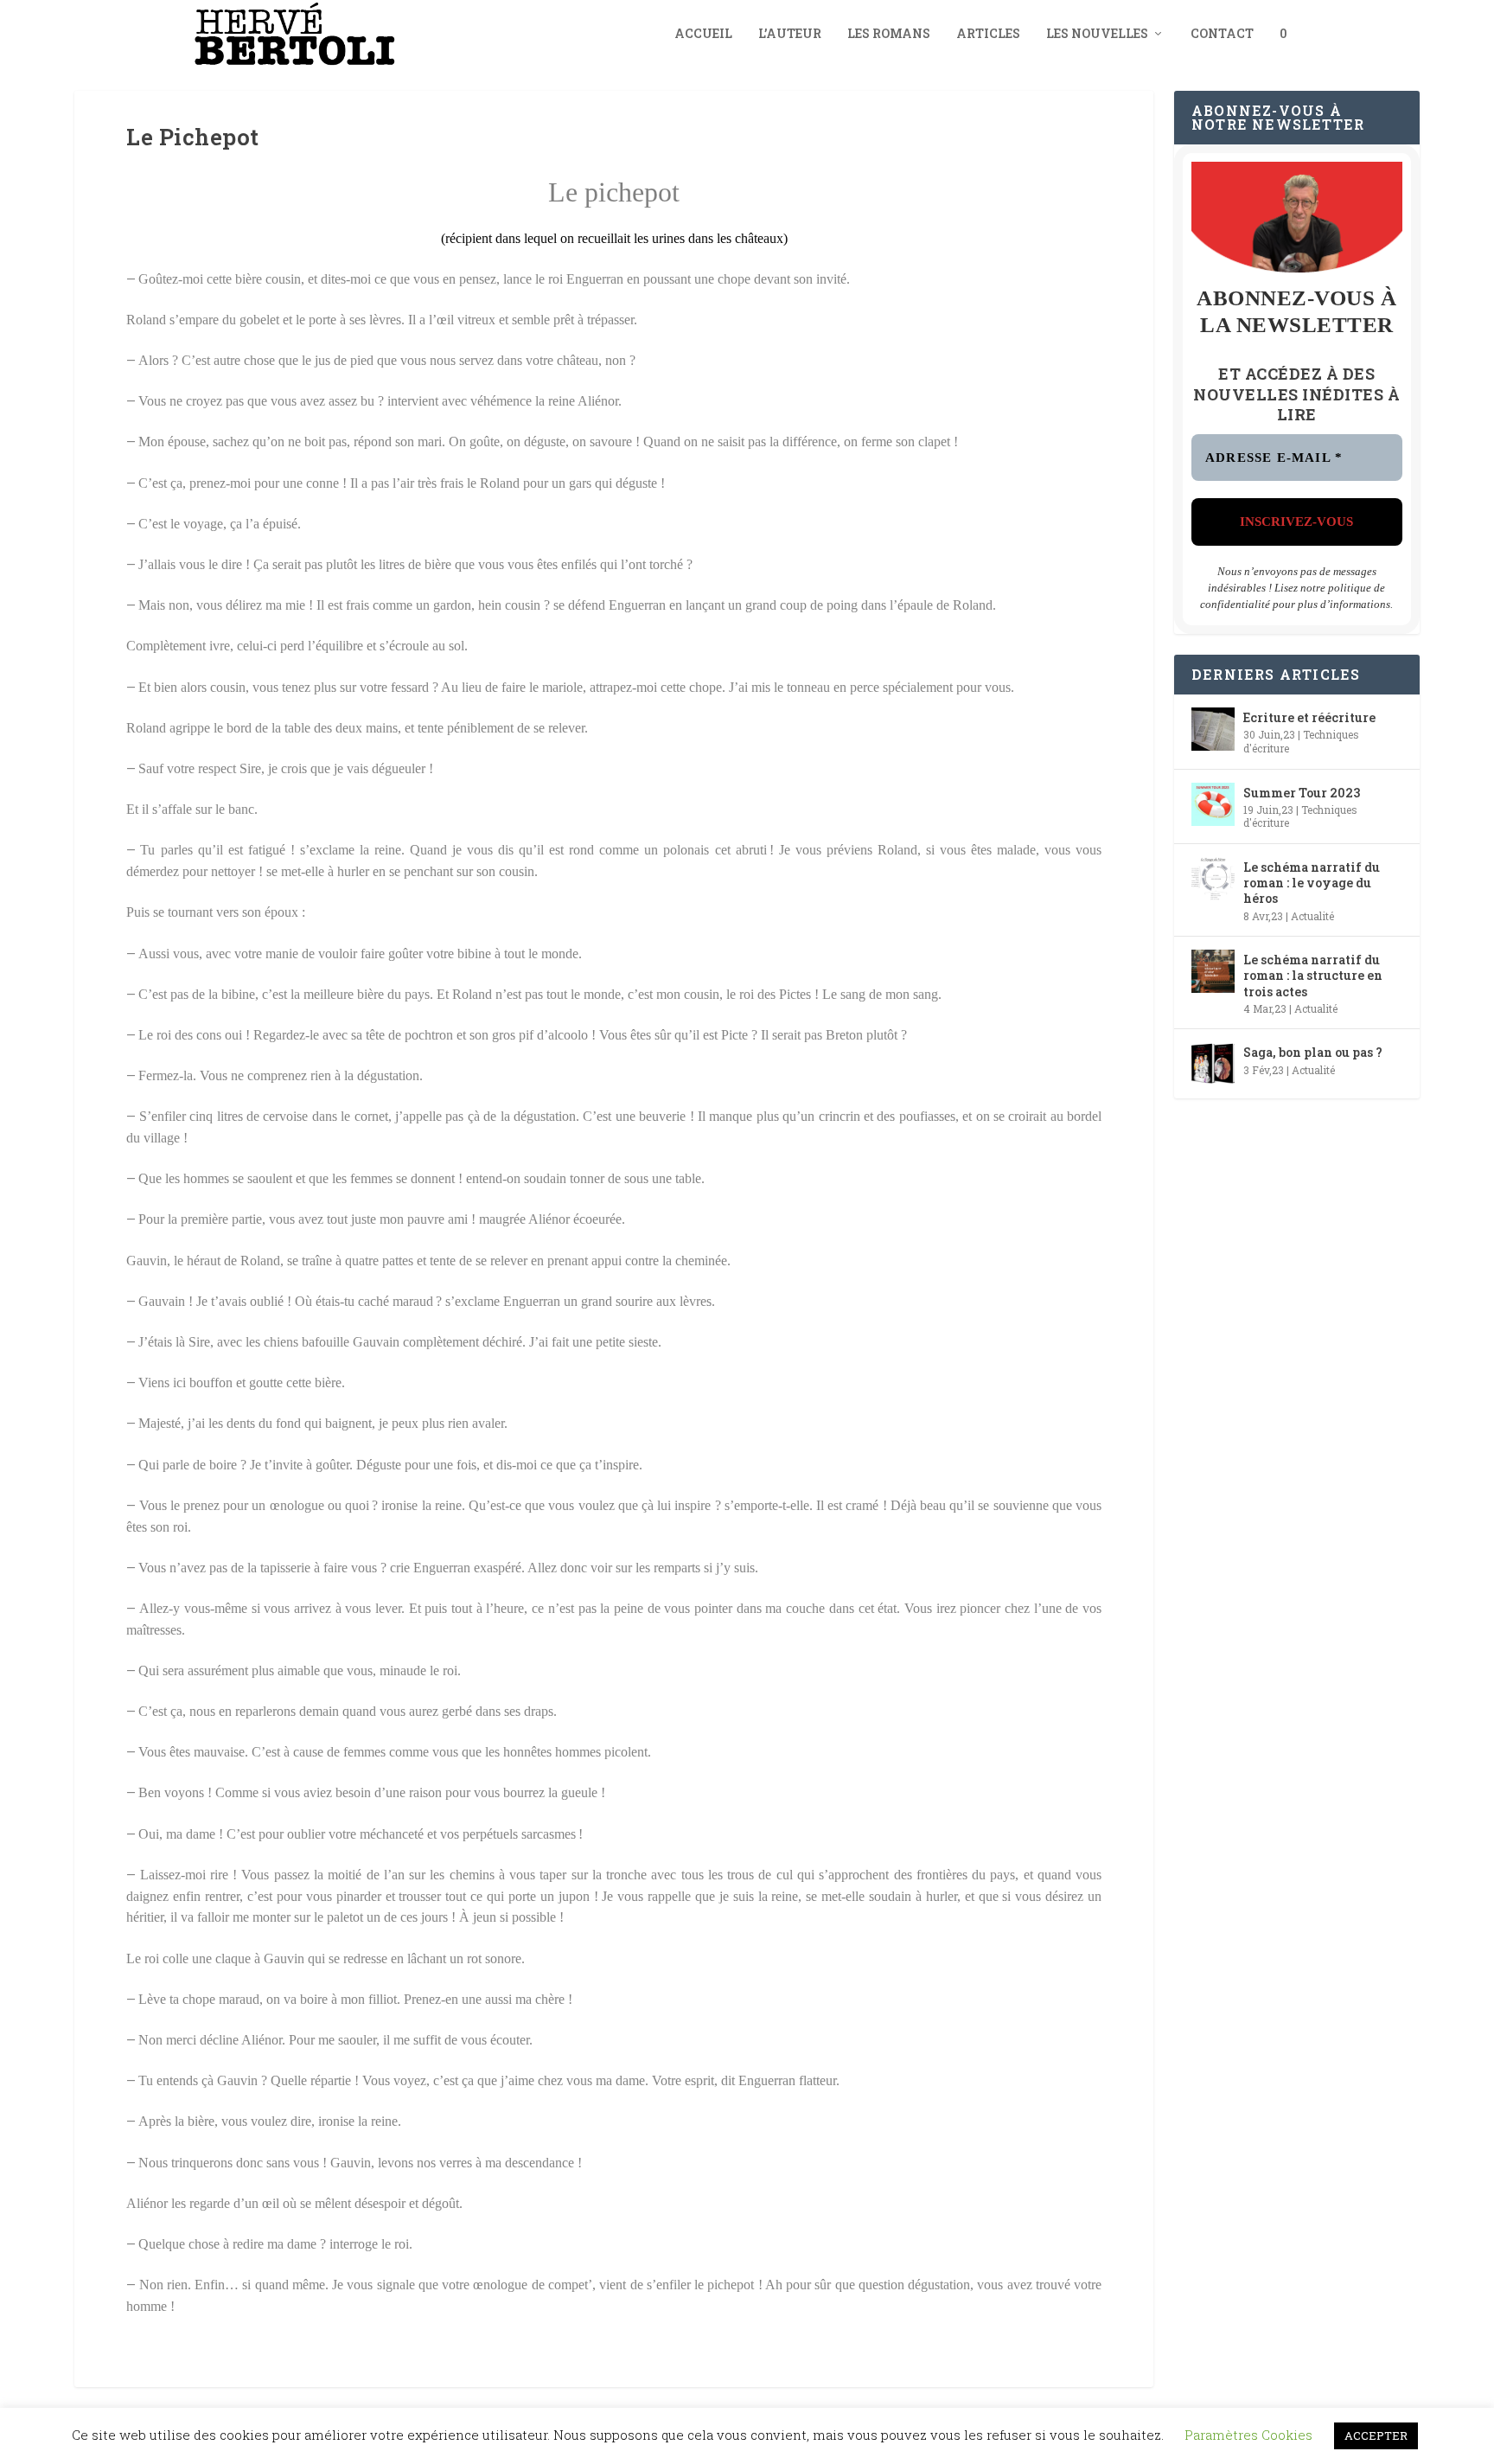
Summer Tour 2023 (1302, 793)
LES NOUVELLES (1097, 34)
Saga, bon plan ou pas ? (1313, 1052)
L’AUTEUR (790, 34)
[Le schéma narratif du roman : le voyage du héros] (1213, 879)
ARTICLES (988, 34)
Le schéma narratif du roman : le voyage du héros (1312, 883)
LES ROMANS (889, 34)
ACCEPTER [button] (1376, 2435)
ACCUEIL (703, 34)
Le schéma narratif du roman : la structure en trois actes (1313, 975)
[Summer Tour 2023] (1213, 804)
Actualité (1312, 916)
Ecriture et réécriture (1309, 717)
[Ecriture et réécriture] (1213, 729)
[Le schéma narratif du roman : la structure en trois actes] (1213, 971)
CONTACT (1222, 34)
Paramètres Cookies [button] (1248, 2435)
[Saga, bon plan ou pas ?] (1213, 1064)
